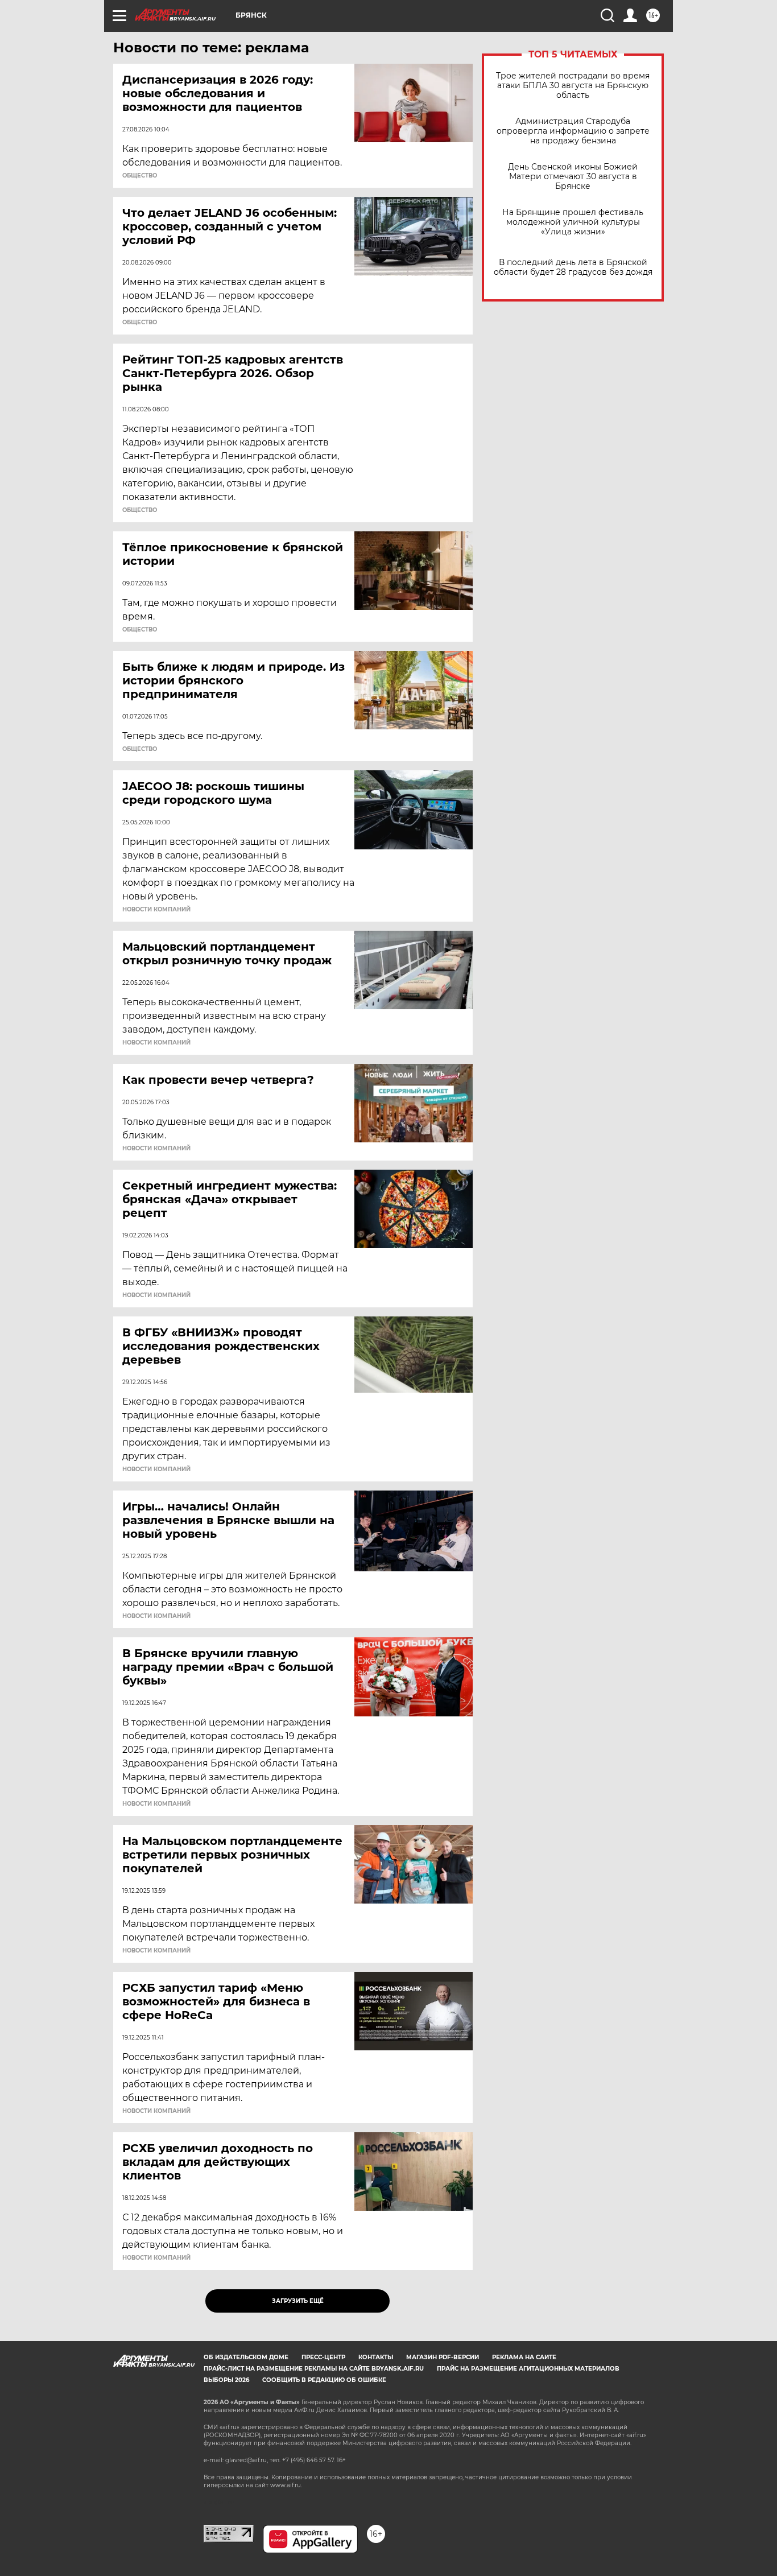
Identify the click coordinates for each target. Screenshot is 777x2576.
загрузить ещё (298, 2301)
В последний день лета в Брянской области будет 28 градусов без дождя (573, 267)
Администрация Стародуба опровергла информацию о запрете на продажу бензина (573, 131)
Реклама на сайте (524, 2357)
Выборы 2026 (226, 2380)
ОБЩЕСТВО (140, 176)
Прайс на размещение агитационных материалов (528, 2369)
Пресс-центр (323, 2357)
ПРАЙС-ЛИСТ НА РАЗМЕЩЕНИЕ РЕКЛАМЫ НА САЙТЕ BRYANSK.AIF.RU (314, 2369)
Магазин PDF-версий (443, 2357)
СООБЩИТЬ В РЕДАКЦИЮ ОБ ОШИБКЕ (324, 2380)
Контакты (376, 2357)
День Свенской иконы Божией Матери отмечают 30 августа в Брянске (573, 177)
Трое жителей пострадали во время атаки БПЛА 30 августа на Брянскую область (573, 86)
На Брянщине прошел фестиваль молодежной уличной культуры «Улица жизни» (573, 222)
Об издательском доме (246, 2357)
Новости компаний (156, 910)
